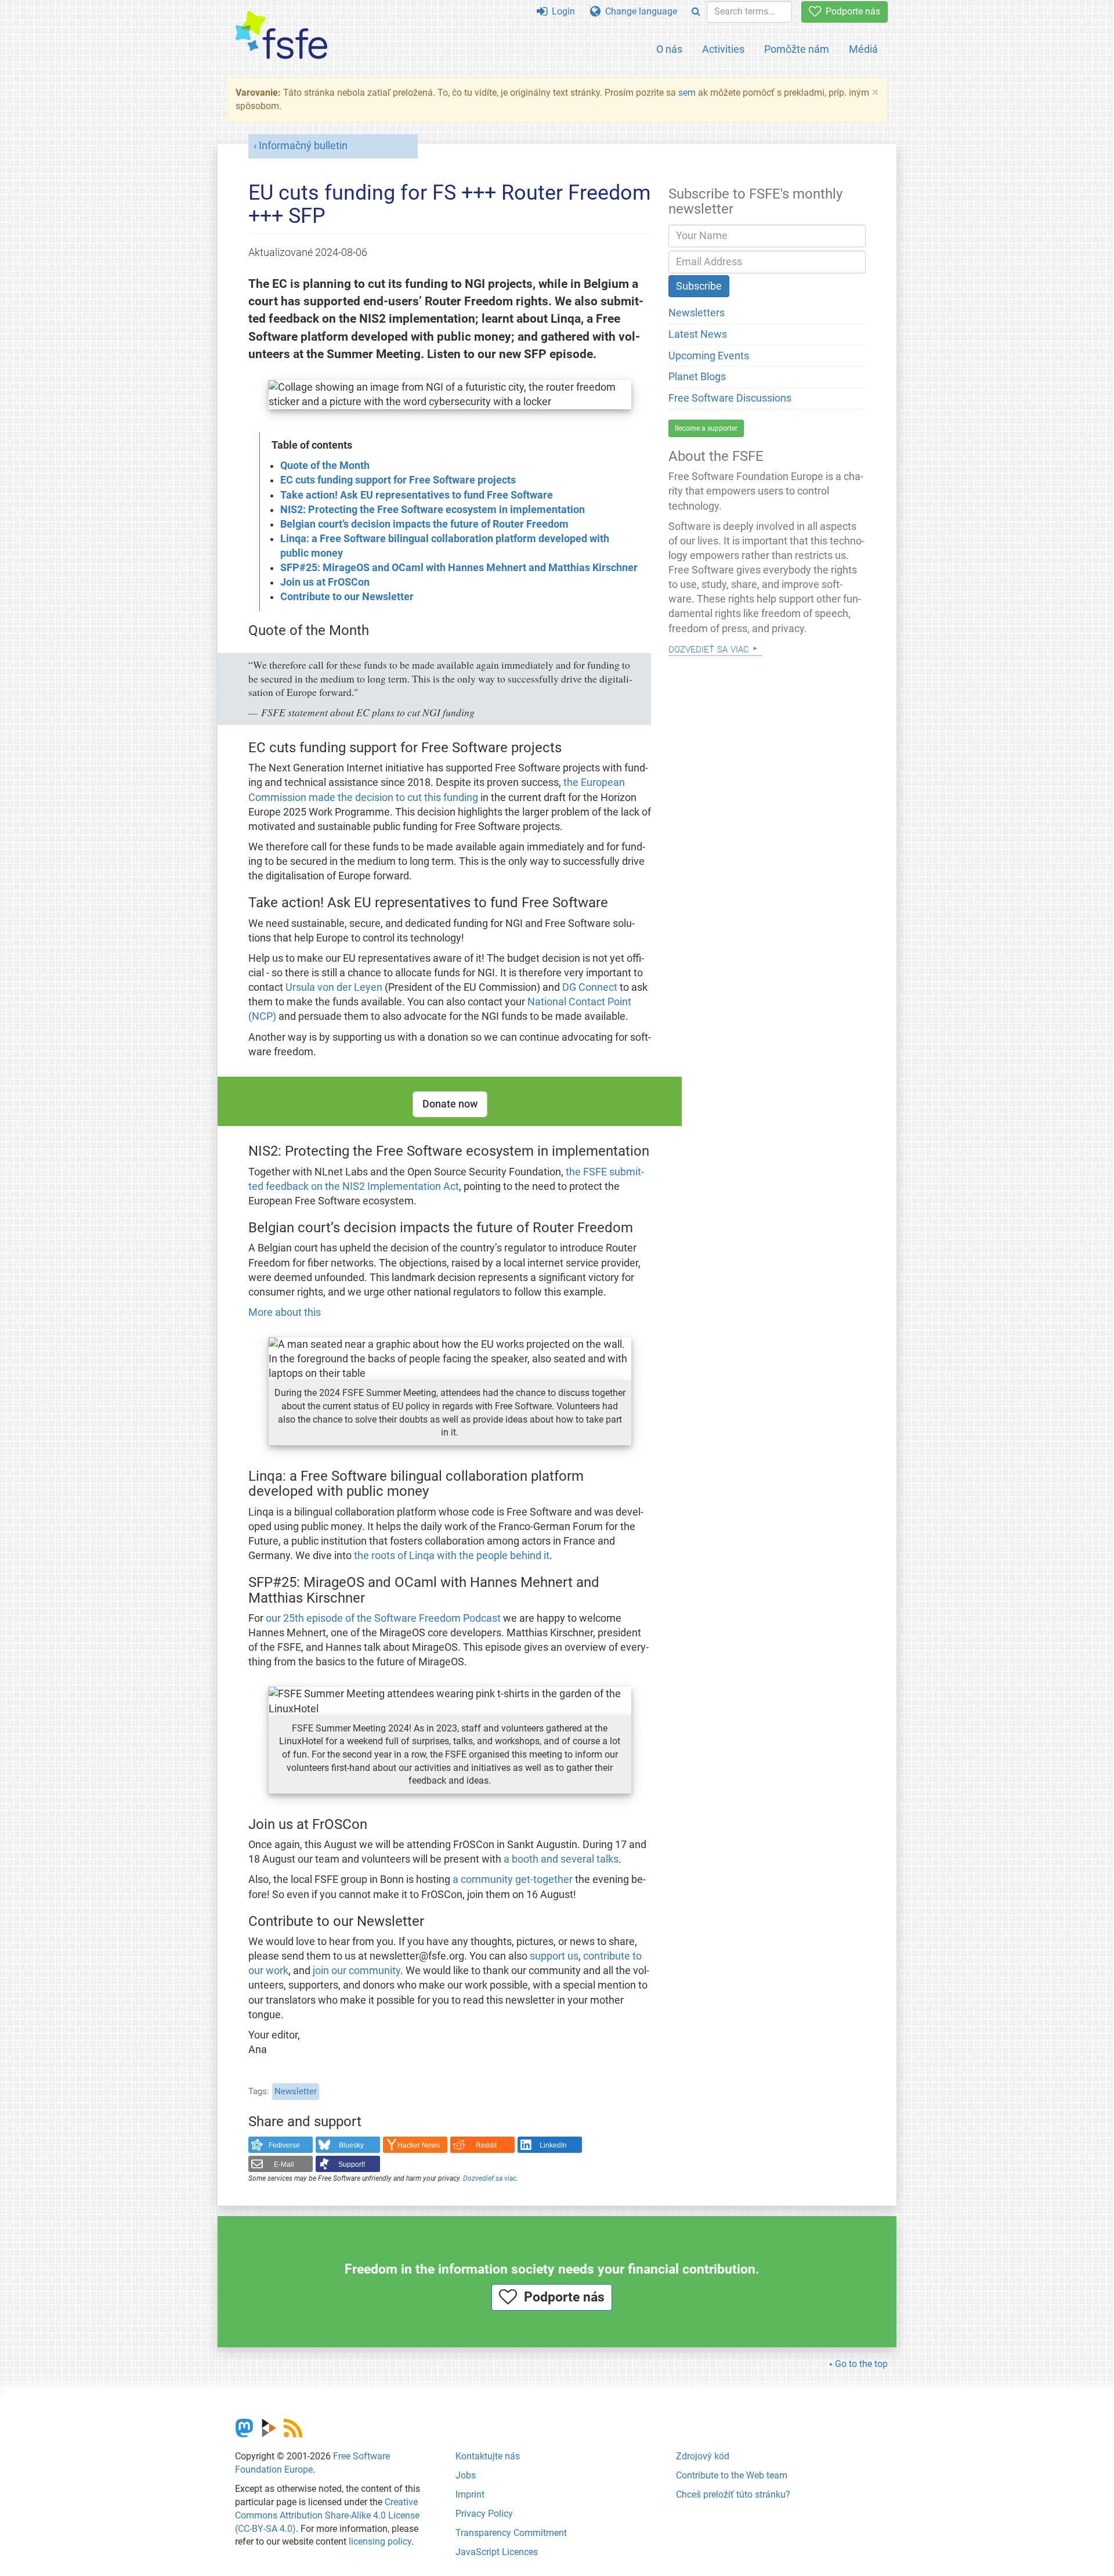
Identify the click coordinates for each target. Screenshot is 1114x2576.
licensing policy (380, 2541)
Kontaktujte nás (488, 2456)
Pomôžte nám (797, 49)
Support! (352, 2164)
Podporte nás (851, 11)
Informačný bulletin (303, 146)
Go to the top (861, 2364)
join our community (357, 1971)
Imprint (470, 2494)
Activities (723, 49)
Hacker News (419, 2145)
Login (561, 11)
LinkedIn (553, 2145)
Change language (639, 11)
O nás (669, 49)
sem (687, 93)
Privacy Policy (484, 2514)
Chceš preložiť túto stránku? (733, 2494)
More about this (285, 1312)
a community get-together (513, 1879)
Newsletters (697, 313)
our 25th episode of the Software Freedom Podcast (383, 1618)
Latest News (698, 334)
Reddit (486, 2145)
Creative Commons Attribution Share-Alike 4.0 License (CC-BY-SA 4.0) (327, 2515)
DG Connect (590, 987)
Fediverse (284, 2145)
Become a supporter (706, 428)
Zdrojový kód (703, 2456)
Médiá (863, 49)
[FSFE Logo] (281, 36)
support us (554, 1956)
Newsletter (296, 2091)
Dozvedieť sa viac (490, 2178)
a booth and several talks (561, 1859)
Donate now (450, 1104)
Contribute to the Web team (732, 2475)
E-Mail (284, 2164)
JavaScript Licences (497, 2552)
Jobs (466, 2475)
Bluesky (351, 2145)
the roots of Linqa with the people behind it (452, 1556)
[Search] (696, 12)
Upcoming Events (709, 356)
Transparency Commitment (511, 2533)
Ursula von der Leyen (334, 987)
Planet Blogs (697, 377)
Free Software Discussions (730, 398)
